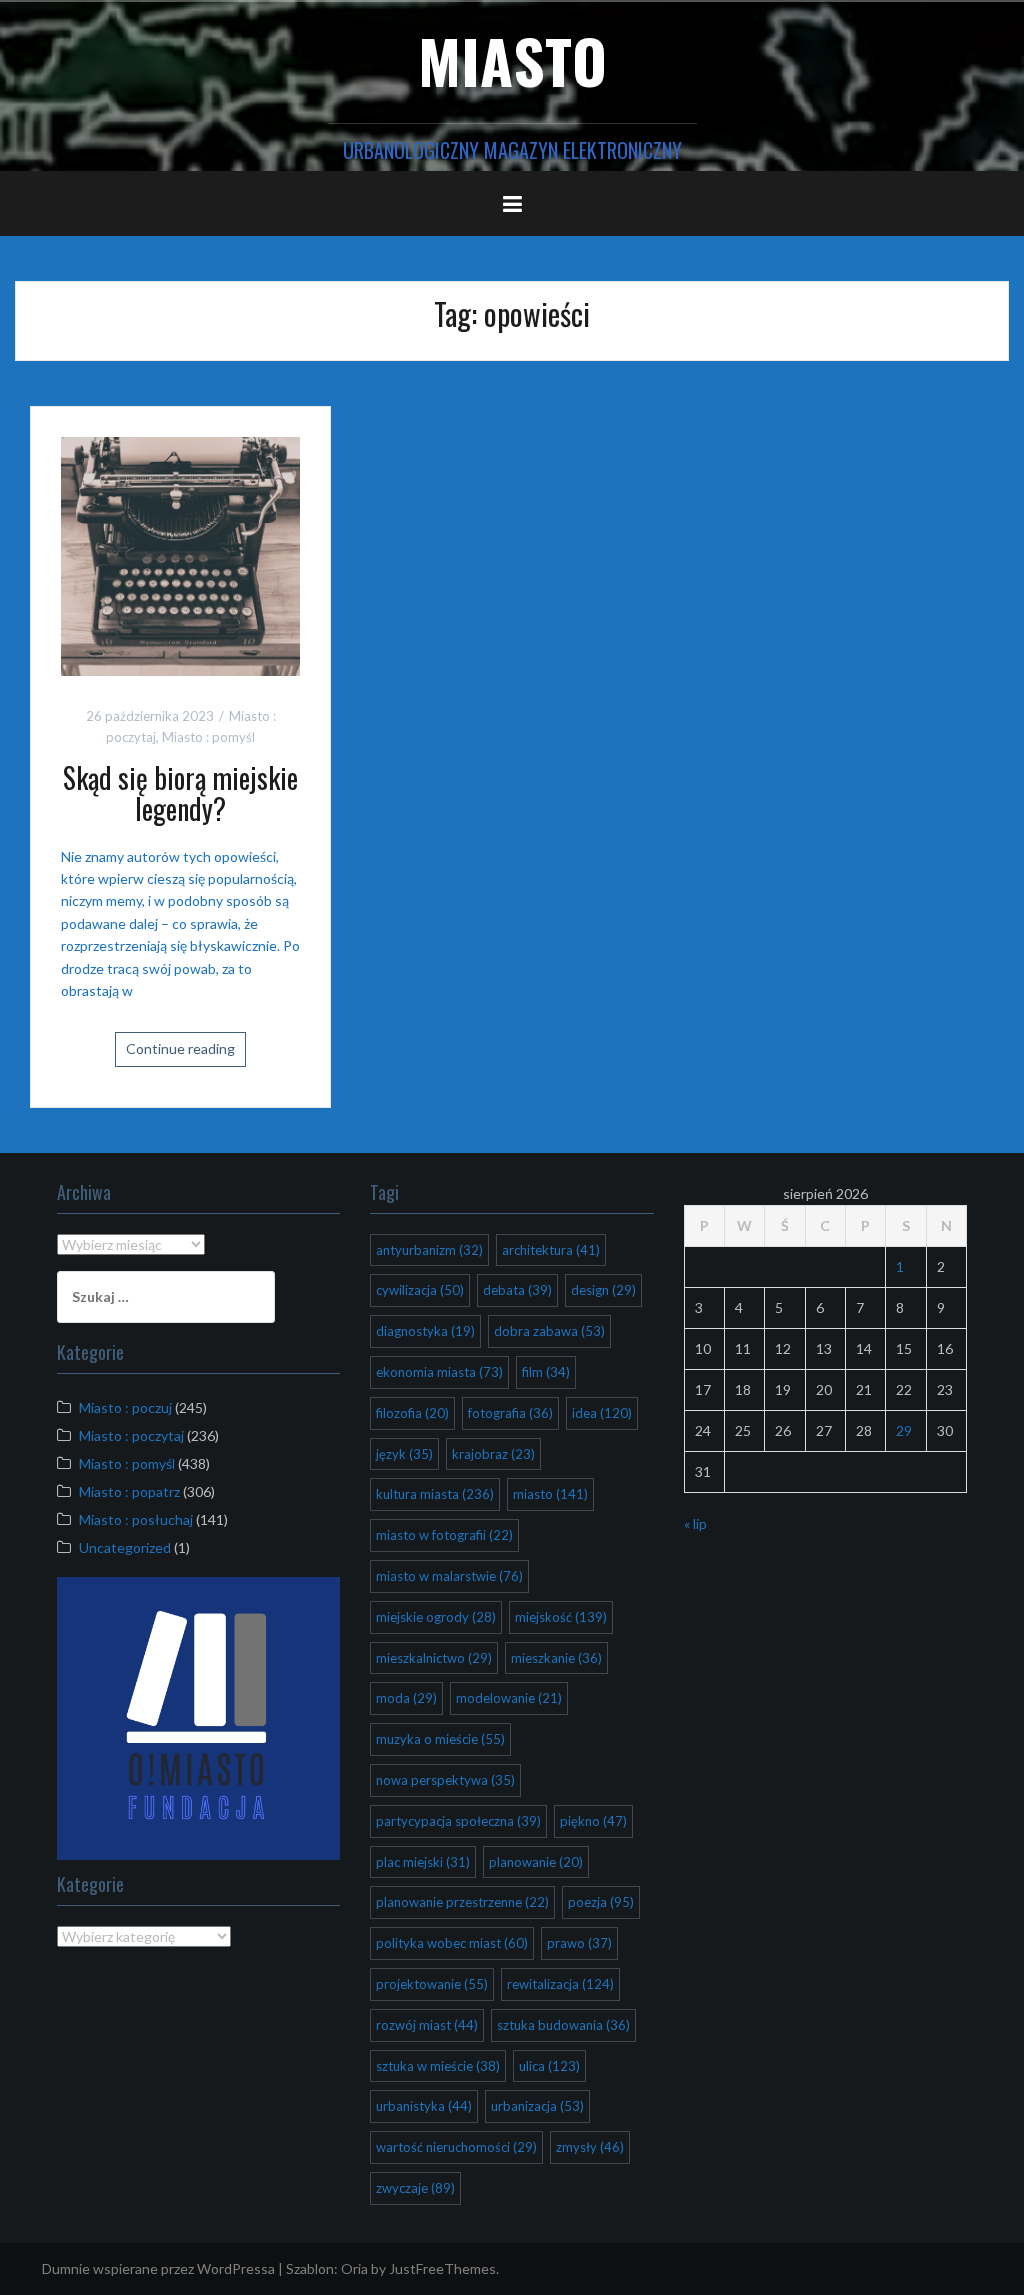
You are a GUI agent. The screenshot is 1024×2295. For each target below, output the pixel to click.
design (603, 1290)
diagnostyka (425, 1331)
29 (904, 1430)
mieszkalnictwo (434, 1658)
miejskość (561, 1617)
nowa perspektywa (445, 1780)
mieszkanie (556, 1658)
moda (406, 1698)
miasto (550, 1494)
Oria (354, 2268)
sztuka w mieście (438, 2066)
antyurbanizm (429, 1250)
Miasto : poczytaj (131, 1435)
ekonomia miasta (439, 1372)
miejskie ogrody (436, 1617)
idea (602, 1413)
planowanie (536, 1862)
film (546, 1372)
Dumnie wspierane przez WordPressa (158, 2268)
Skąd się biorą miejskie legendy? (180, 793)
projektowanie (432, 1984)
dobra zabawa (549, 1331)
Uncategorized (125, 1547)
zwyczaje (415, 2188)
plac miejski (423, 1862)
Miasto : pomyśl (208, 737)
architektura (551, 1250)
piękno (593, 1821)
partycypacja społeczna (458, 1821)
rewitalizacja (560, 1984)
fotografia (510, 1413)
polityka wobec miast (452, 1943)
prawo (579, 1943)
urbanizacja (537, 2106)
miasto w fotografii (444, 1535)
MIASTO (512, 59)
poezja (601, 1902)
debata (517, 1290)
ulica (549, 2066)
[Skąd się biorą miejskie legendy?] (180, 554)
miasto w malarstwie (449, 1576)
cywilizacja (420, 1290)
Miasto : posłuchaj (136, 1519)
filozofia (412, 1413)
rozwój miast (427, 2025)
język (404, 1454)
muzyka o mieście (440, 1739)
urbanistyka (424, 2106)
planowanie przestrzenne (462, 1902)
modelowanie (509, 1698)
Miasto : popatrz (129, 1491)
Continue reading (180, 1048)
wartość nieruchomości (456, 2147)
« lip (695, 1523)
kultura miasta (435, 1494)
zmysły (590, 2147)
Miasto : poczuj (125, 1407)
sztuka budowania (563, 2025)
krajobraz (493, 1454)
